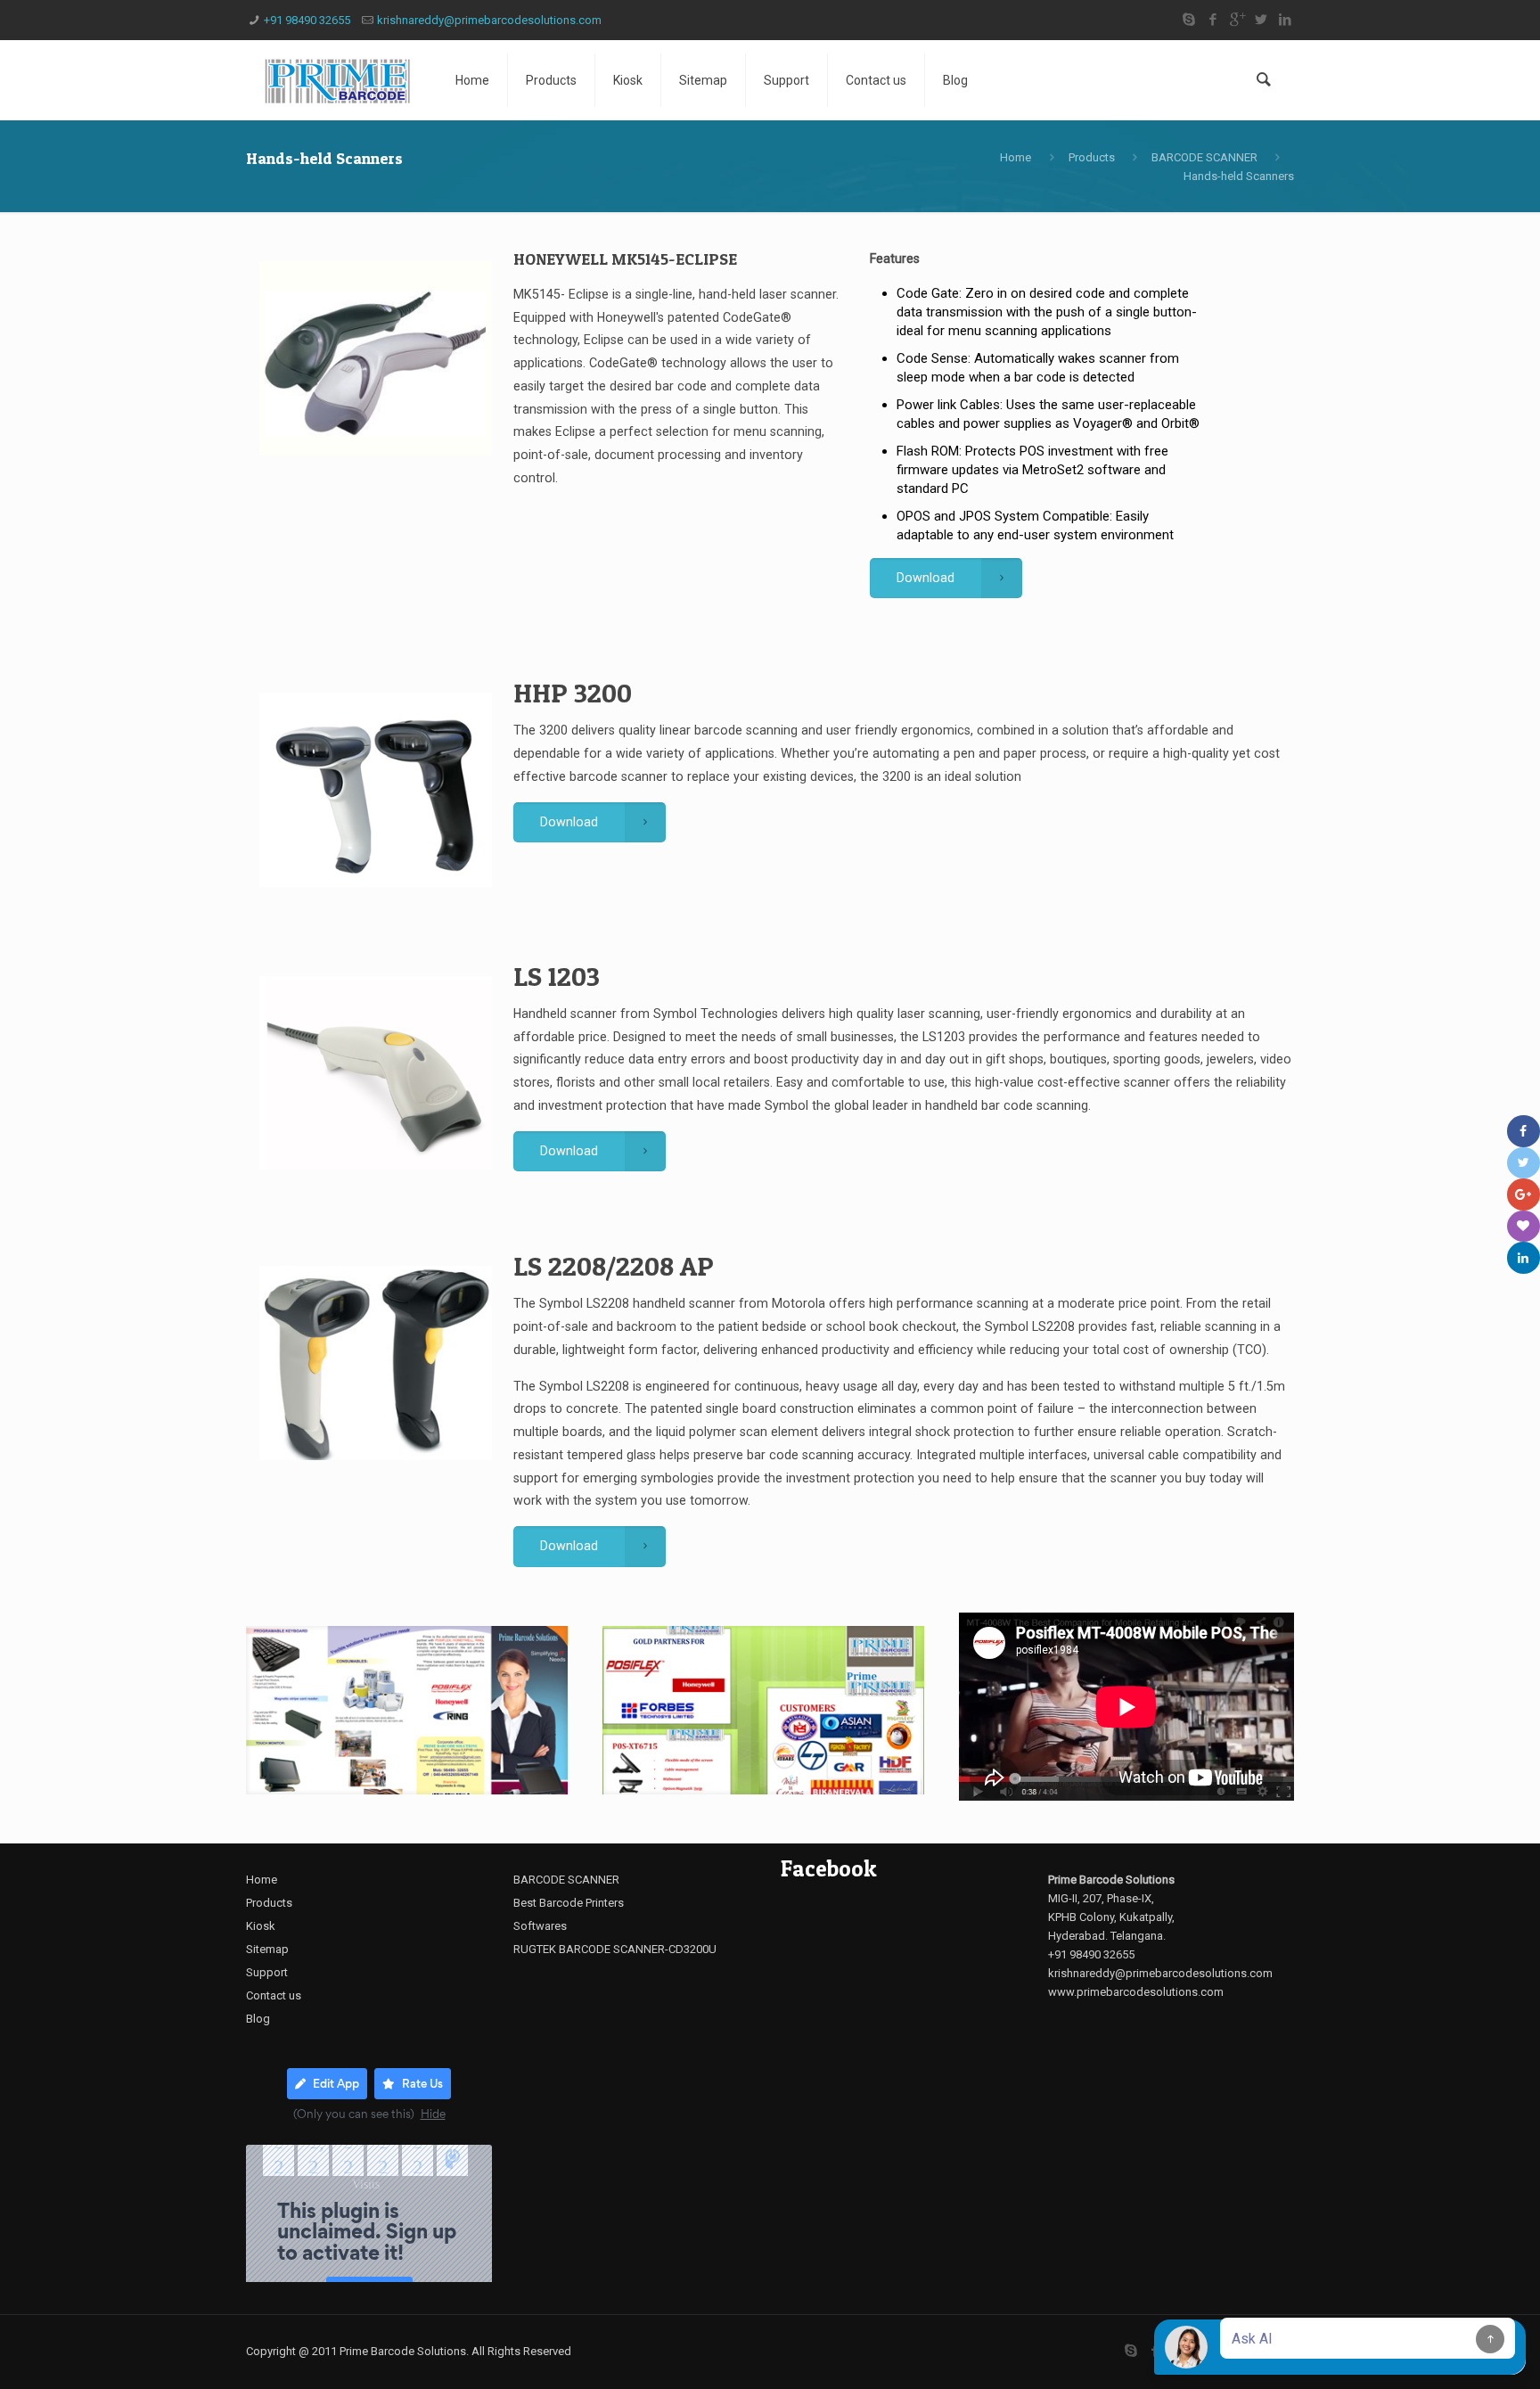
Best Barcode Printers (569, 1903)
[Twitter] (1261, 20)
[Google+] (1237, 20)
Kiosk (261, 1926)
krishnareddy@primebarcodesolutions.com (489, 20)
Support (267, 1972)
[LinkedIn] (1285, 20)
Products (1092, 157)
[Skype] (1188, 20)
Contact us (274, 1995)
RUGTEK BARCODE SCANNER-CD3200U (615, 1949)
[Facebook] (1212, 20)
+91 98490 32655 (307, 20)
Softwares (540, 1926)
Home (1016, 157)
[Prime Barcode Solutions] (337, 80)
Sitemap (267, 1949)
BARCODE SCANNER (1204, 157)
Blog (258, 2019)
